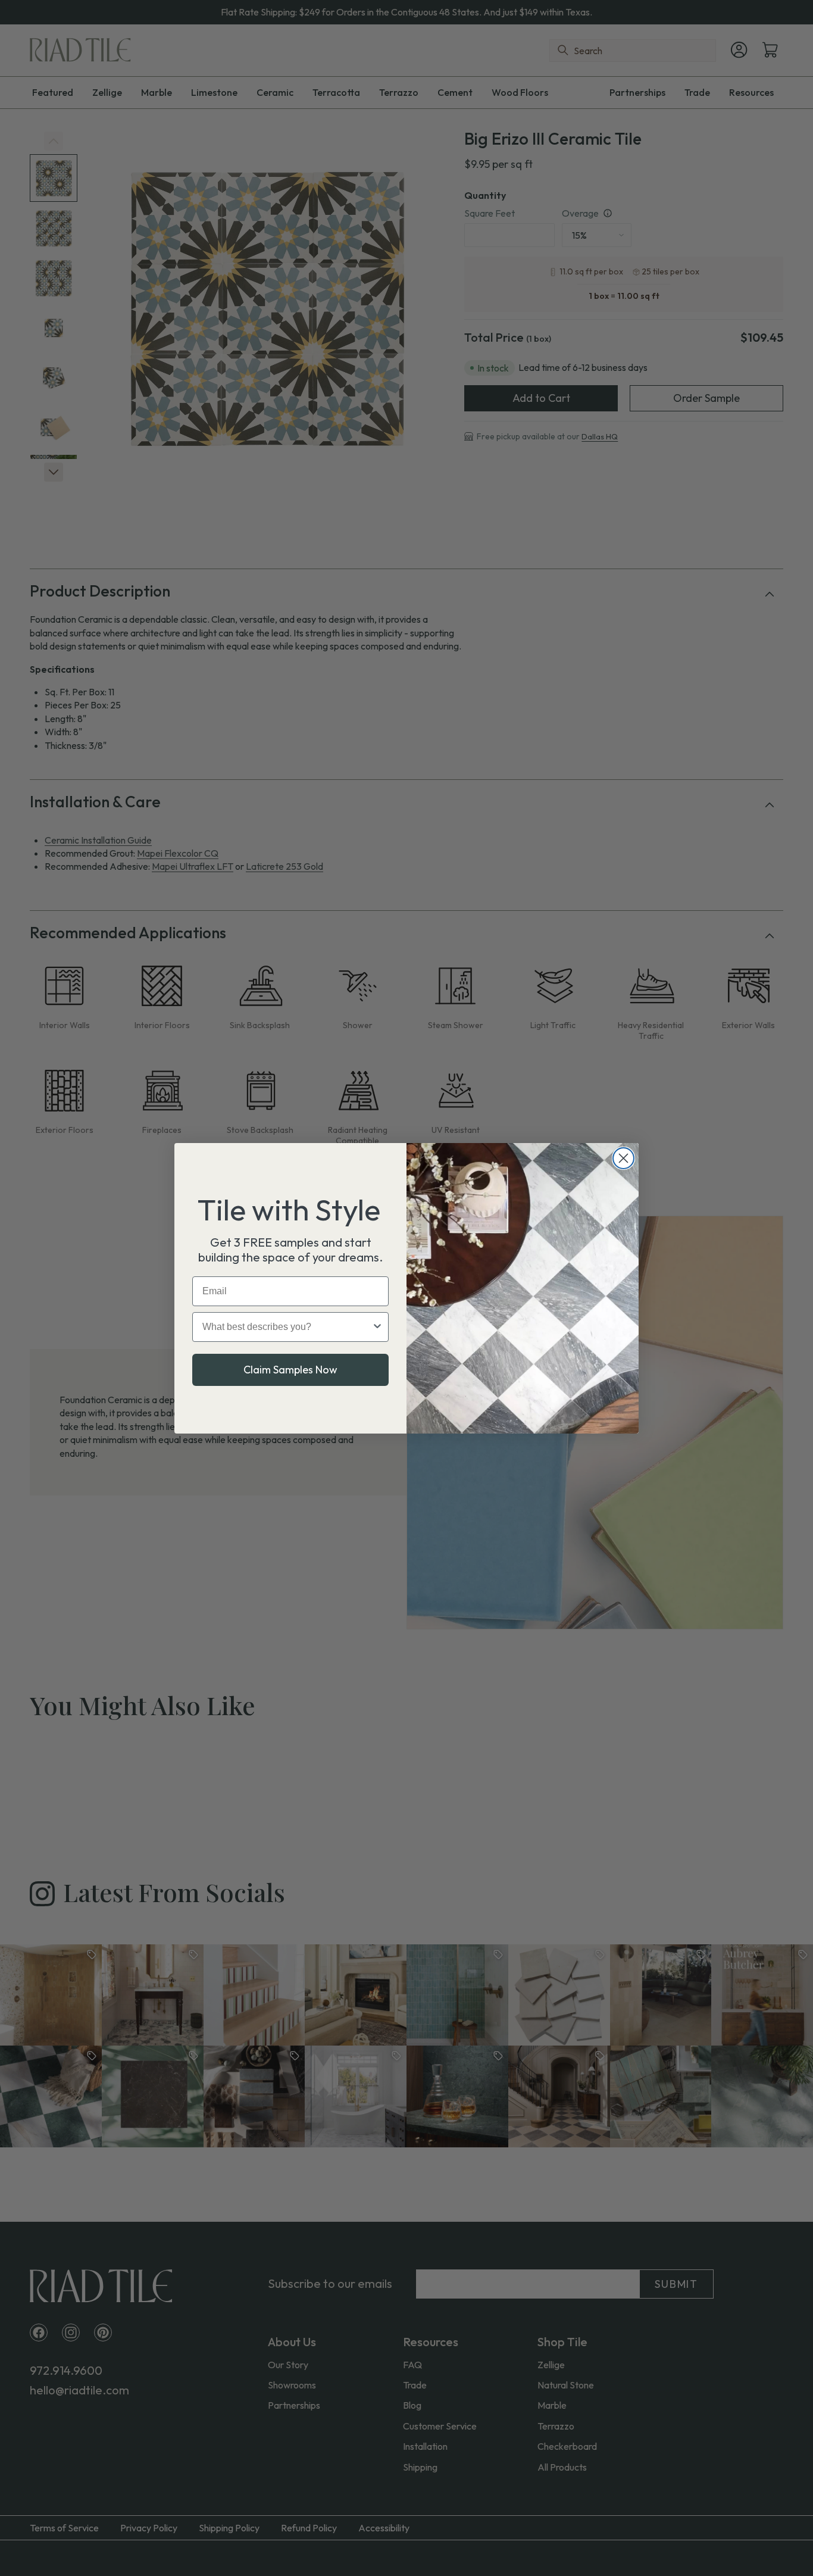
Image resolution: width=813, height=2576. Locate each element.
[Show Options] (377, 1327)
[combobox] (287, 1327)
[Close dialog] (623, 1158)
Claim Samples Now (290, 1370)
